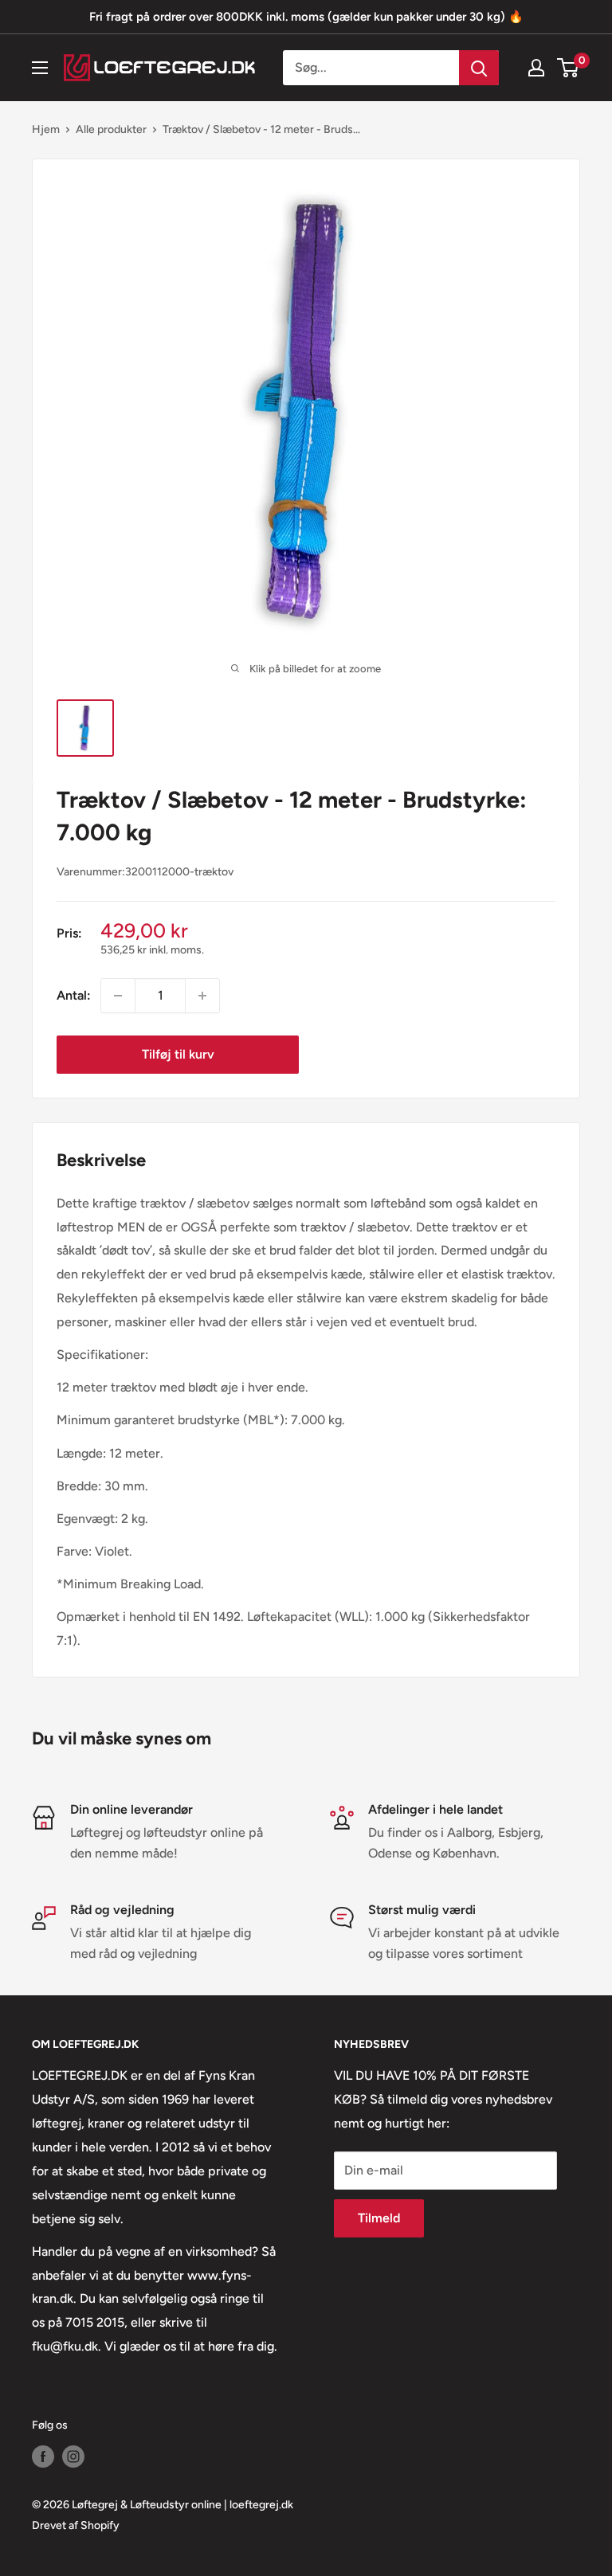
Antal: (74, 995)
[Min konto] (536, 68)
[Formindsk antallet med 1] (118, 996)
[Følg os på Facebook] (43, 2457)
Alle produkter (111, 129)
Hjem (46, 129)
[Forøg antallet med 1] (202, 996)
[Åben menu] (40, 68)
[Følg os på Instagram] (73, 2457)
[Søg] (479, 68)
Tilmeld (379, 2218)
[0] (569, 68)
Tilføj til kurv (178, 1054)
